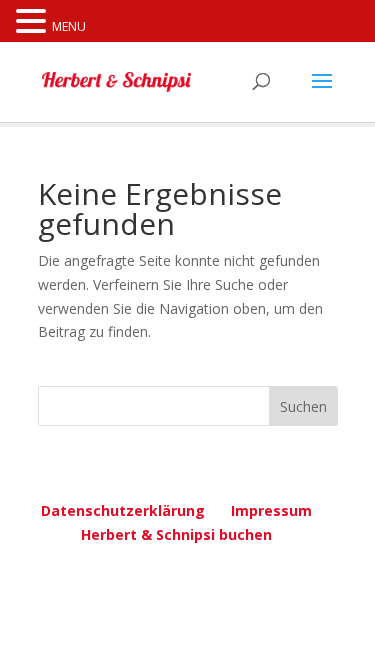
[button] (34, 22)
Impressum (271, 510)
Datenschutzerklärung (123, 510)
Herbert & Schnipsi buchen (176, 534)
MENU (69, 26)
